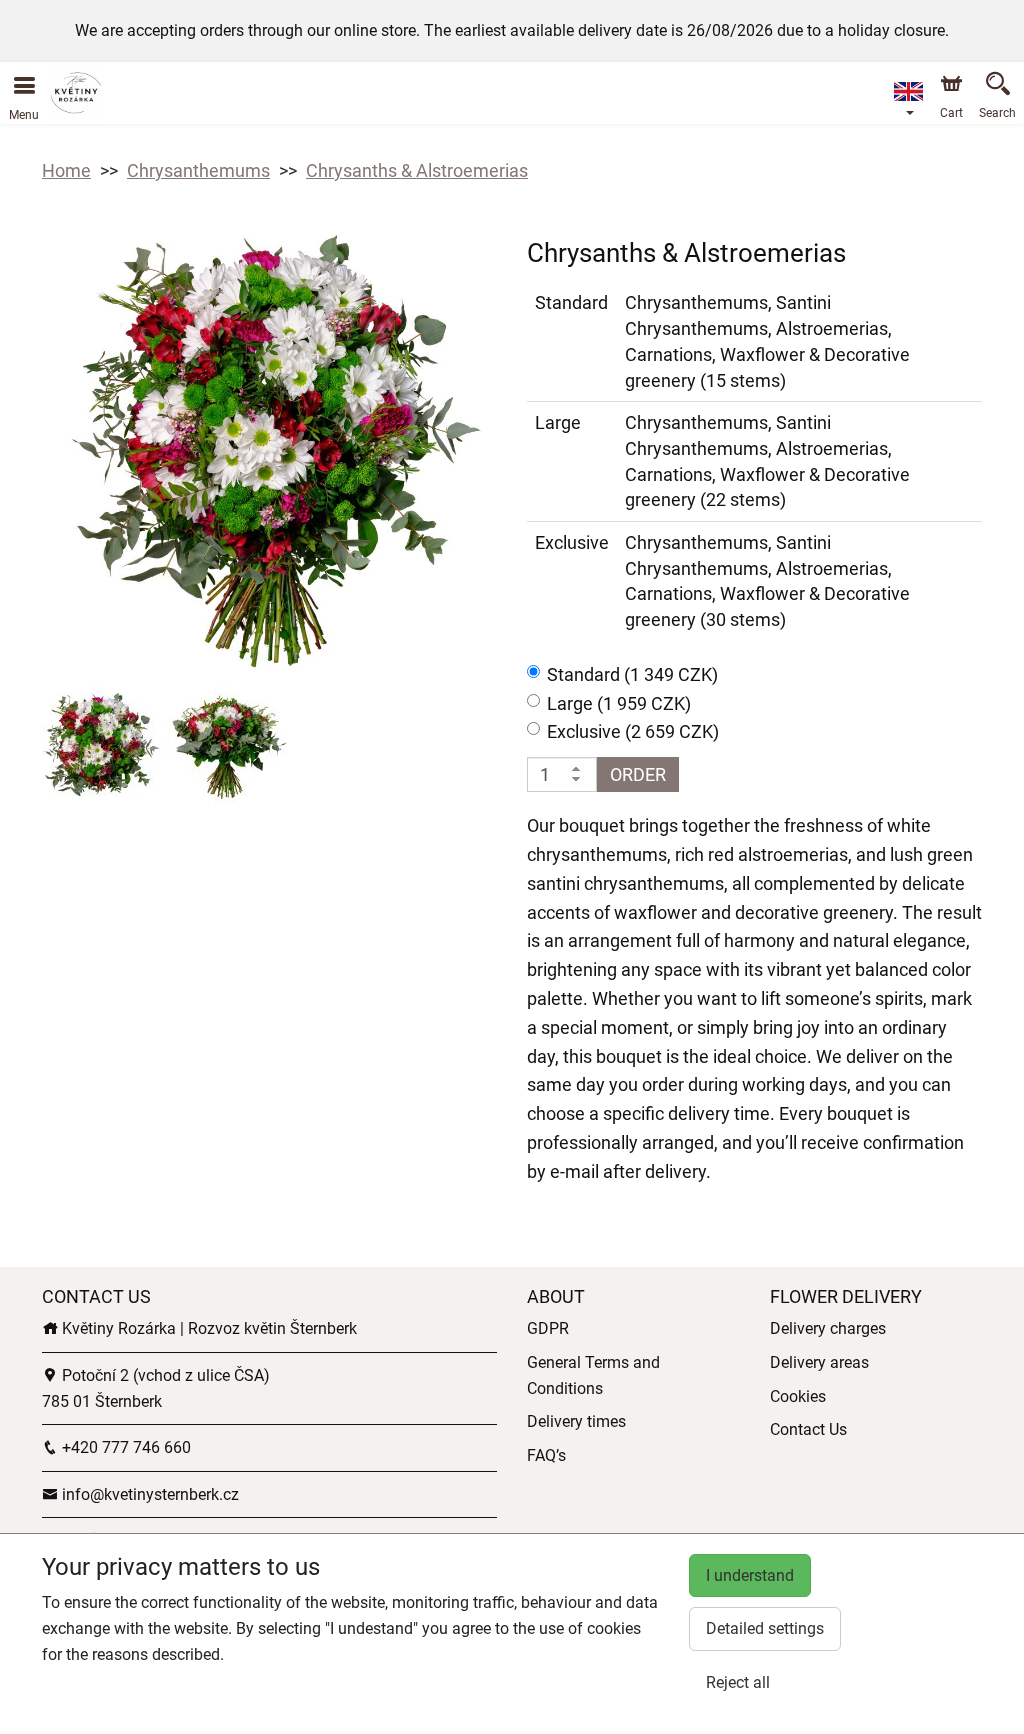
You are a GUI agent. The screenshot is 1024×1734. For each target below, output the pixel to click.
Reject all (738, 1682)
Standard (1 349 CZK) (632, 674)
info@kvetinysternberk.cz (148, 1494)
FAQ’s (546, 1455)
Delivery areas (819, 1362)
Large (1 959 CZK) (619, 703)
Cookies (798, 1396)
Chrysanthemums (198, 170)
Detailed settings (765, 1628)
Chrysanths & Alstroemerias (417, 170)
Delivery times (576, 1421)
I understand (750, 1575)
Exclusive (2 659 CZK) (633, 731)
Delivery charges (828, 1328)
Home (66, 170)
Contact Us (808, 1429)
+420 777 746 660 (124, 1447)
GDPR (548, 1328)
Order (638, 774)
